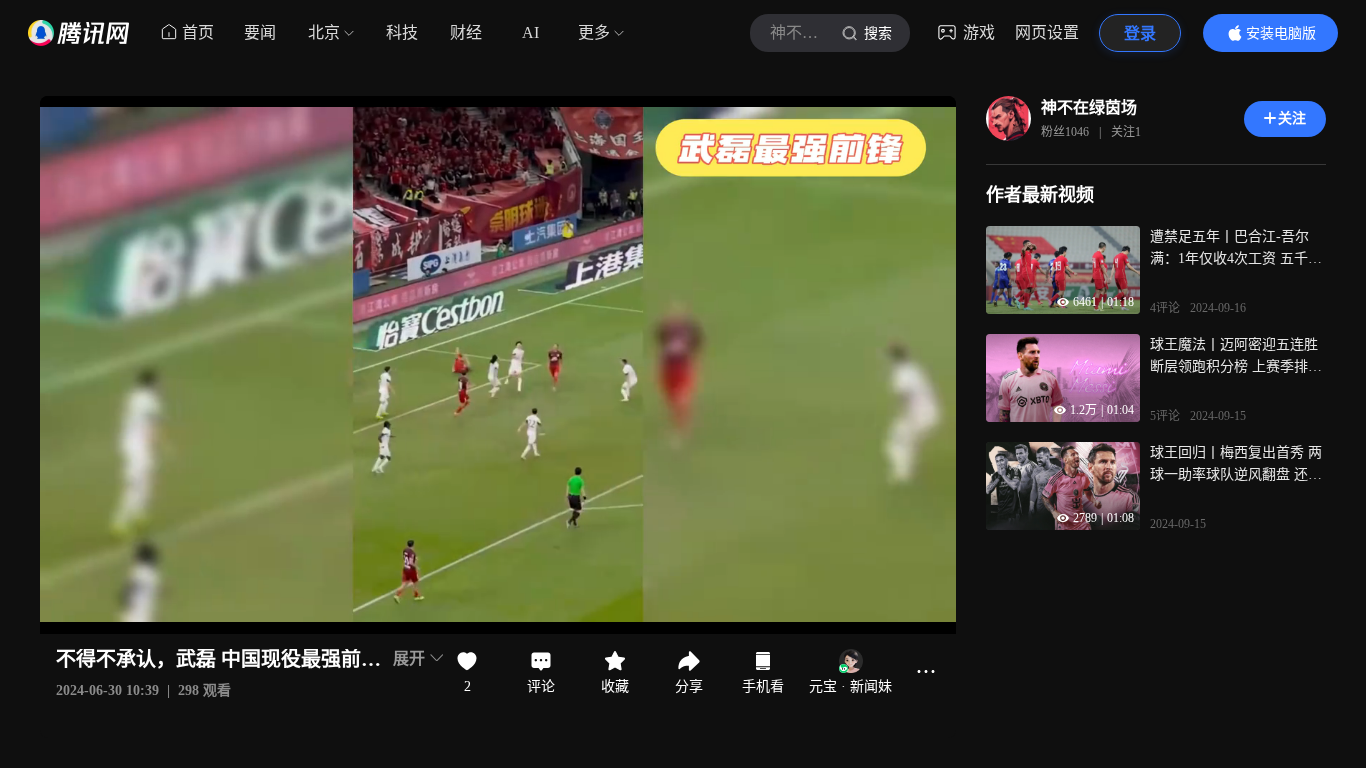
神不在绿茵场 (1089, 107)
